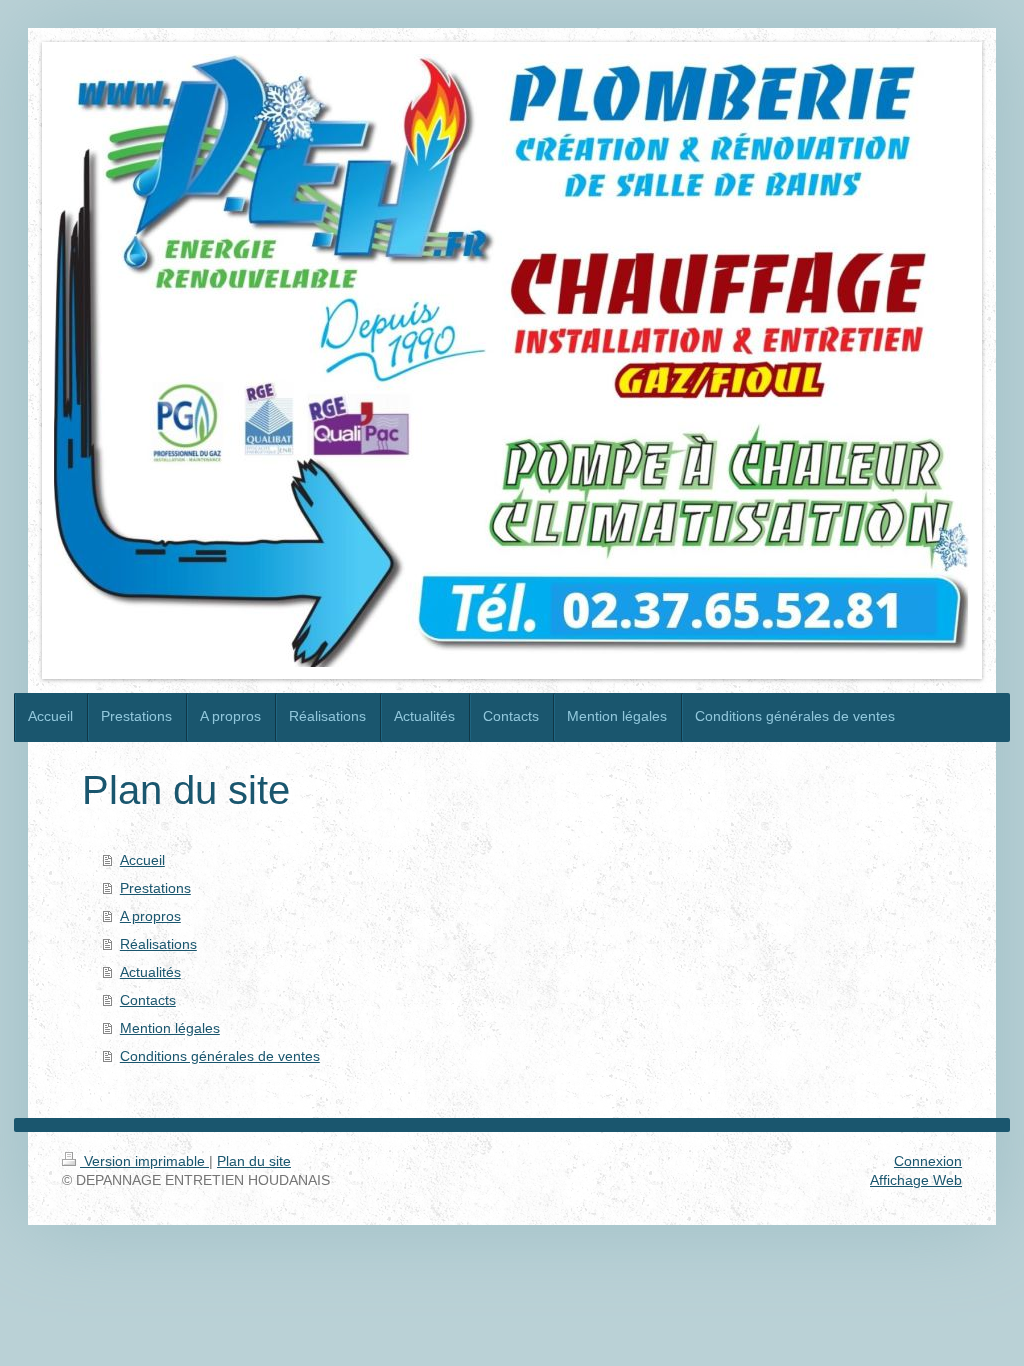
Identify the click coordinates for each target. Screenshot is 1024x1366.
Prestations (155, 888)
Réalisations (158, 944)
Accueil (142, 860)
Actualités (150, 972)
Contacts (148, 1000)
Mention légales (170, 1028)
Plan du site (254, 1161)
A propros (150, 916)
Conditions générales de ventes (220, 1056)
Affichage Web (916, 1180)
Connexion (928, 1161)
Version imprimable (144, 1161)
